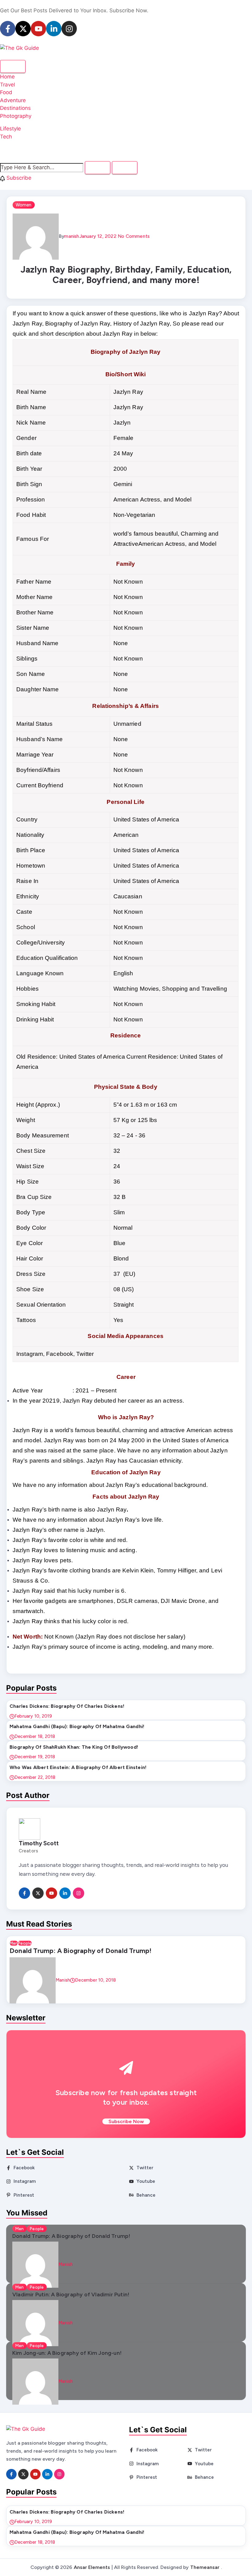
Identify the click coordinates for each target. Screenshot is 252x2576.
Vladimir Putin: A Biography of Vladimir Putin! (71, 2294)
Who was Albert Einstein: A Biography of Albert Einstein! (78, 1767)
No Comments (133, 236)
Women (24, 205)
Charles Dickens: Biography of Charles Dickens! (67, 1706)
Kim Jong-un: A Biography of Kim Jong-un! (67, 2353)
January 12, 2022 (98, 236)
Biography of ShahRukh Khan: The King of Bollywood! (74, 1747)
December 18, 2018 (35, 1736)
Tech (6, 137)
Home (7, 77)
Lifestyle (10, 129)
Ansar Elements (92, 2567)
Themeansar (205, 2567)
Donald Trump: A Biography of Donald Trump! (81, 1951)
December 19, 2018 (35, 1757)
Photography (16, 116)
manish (72, 236)
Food (6, 92)
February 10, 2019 (33, 1716)
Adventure (13, 100)
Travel (8, 85)
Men (14, 1943)
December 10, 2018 (95, 1980)
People (25, 1943)
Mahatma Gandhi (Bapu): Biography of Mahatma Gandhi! (77, 1726)
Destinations (15, 108)
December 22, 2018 (35, 1777)
